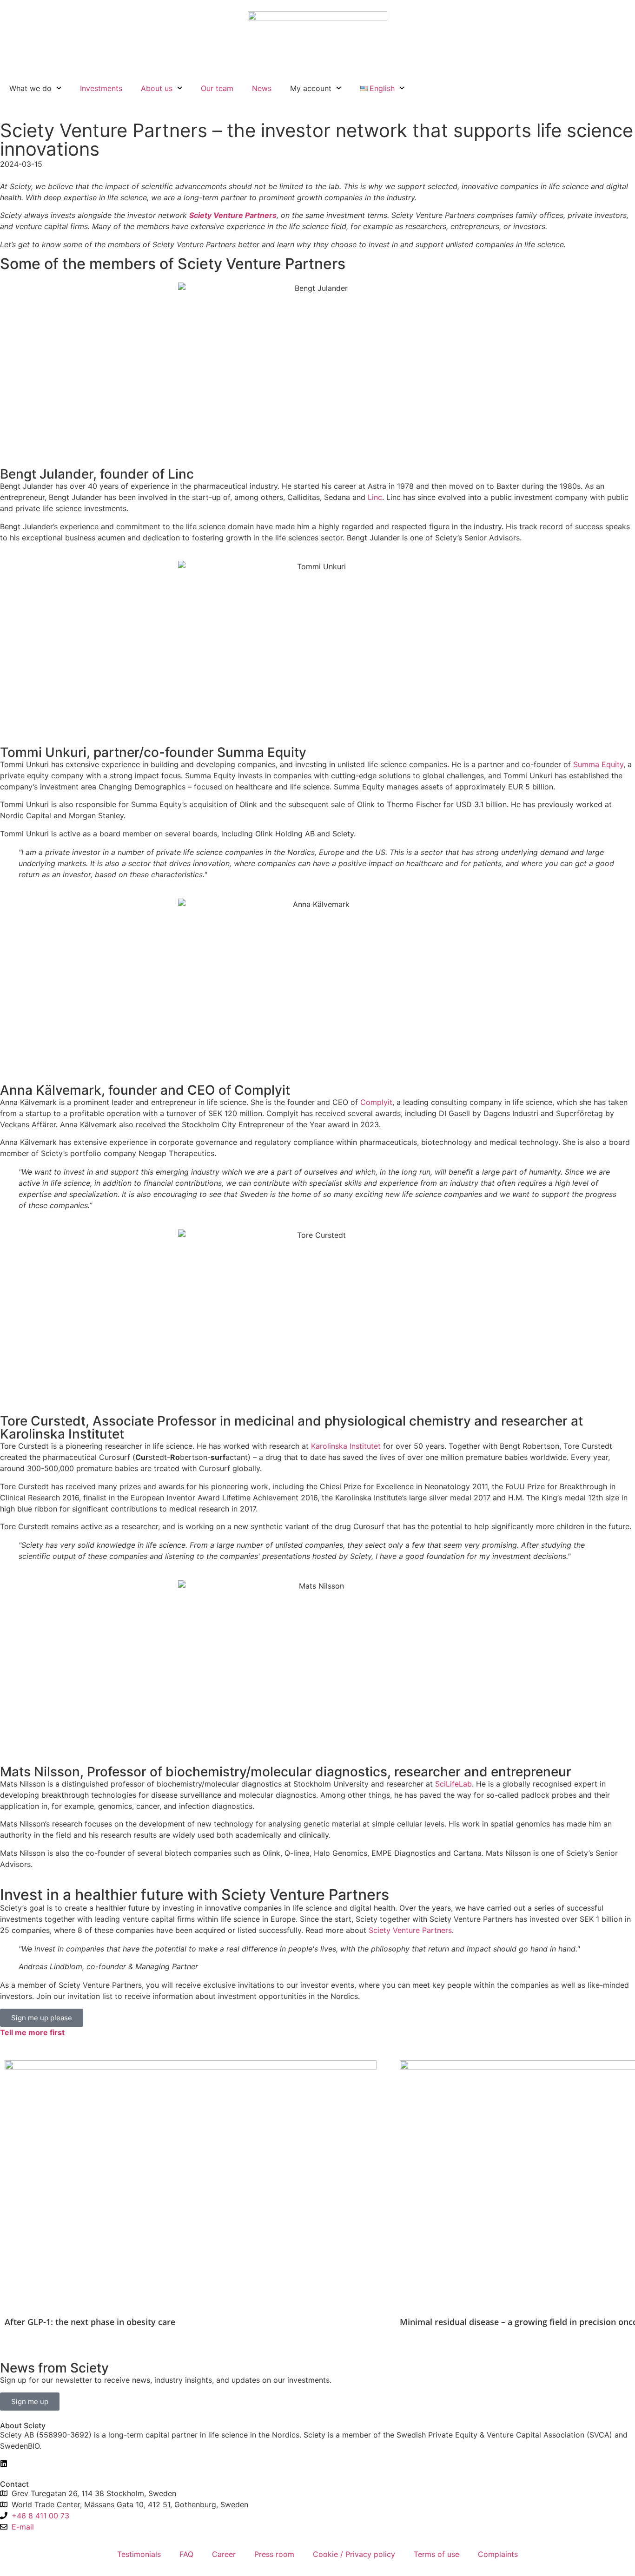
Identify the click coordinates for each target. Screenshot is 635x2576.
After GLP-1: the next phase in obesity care (90, 2322)
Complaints (498, 2554)
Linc (375, 497)
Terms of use (437, 2554)
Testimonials (139, 2554)
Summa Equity (598, 764)
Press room (274, 2554)
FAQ (186, 2554)
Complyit (376, 1102)
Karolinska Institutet (346, 1446)
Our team (217, 88)
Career (224, 2554)
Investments (101, 88)
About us (157, 88)
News (262, 88)
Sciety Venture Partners (410, 1930)
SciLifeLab (453, 1784)
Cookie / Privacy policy (354, 2554)
